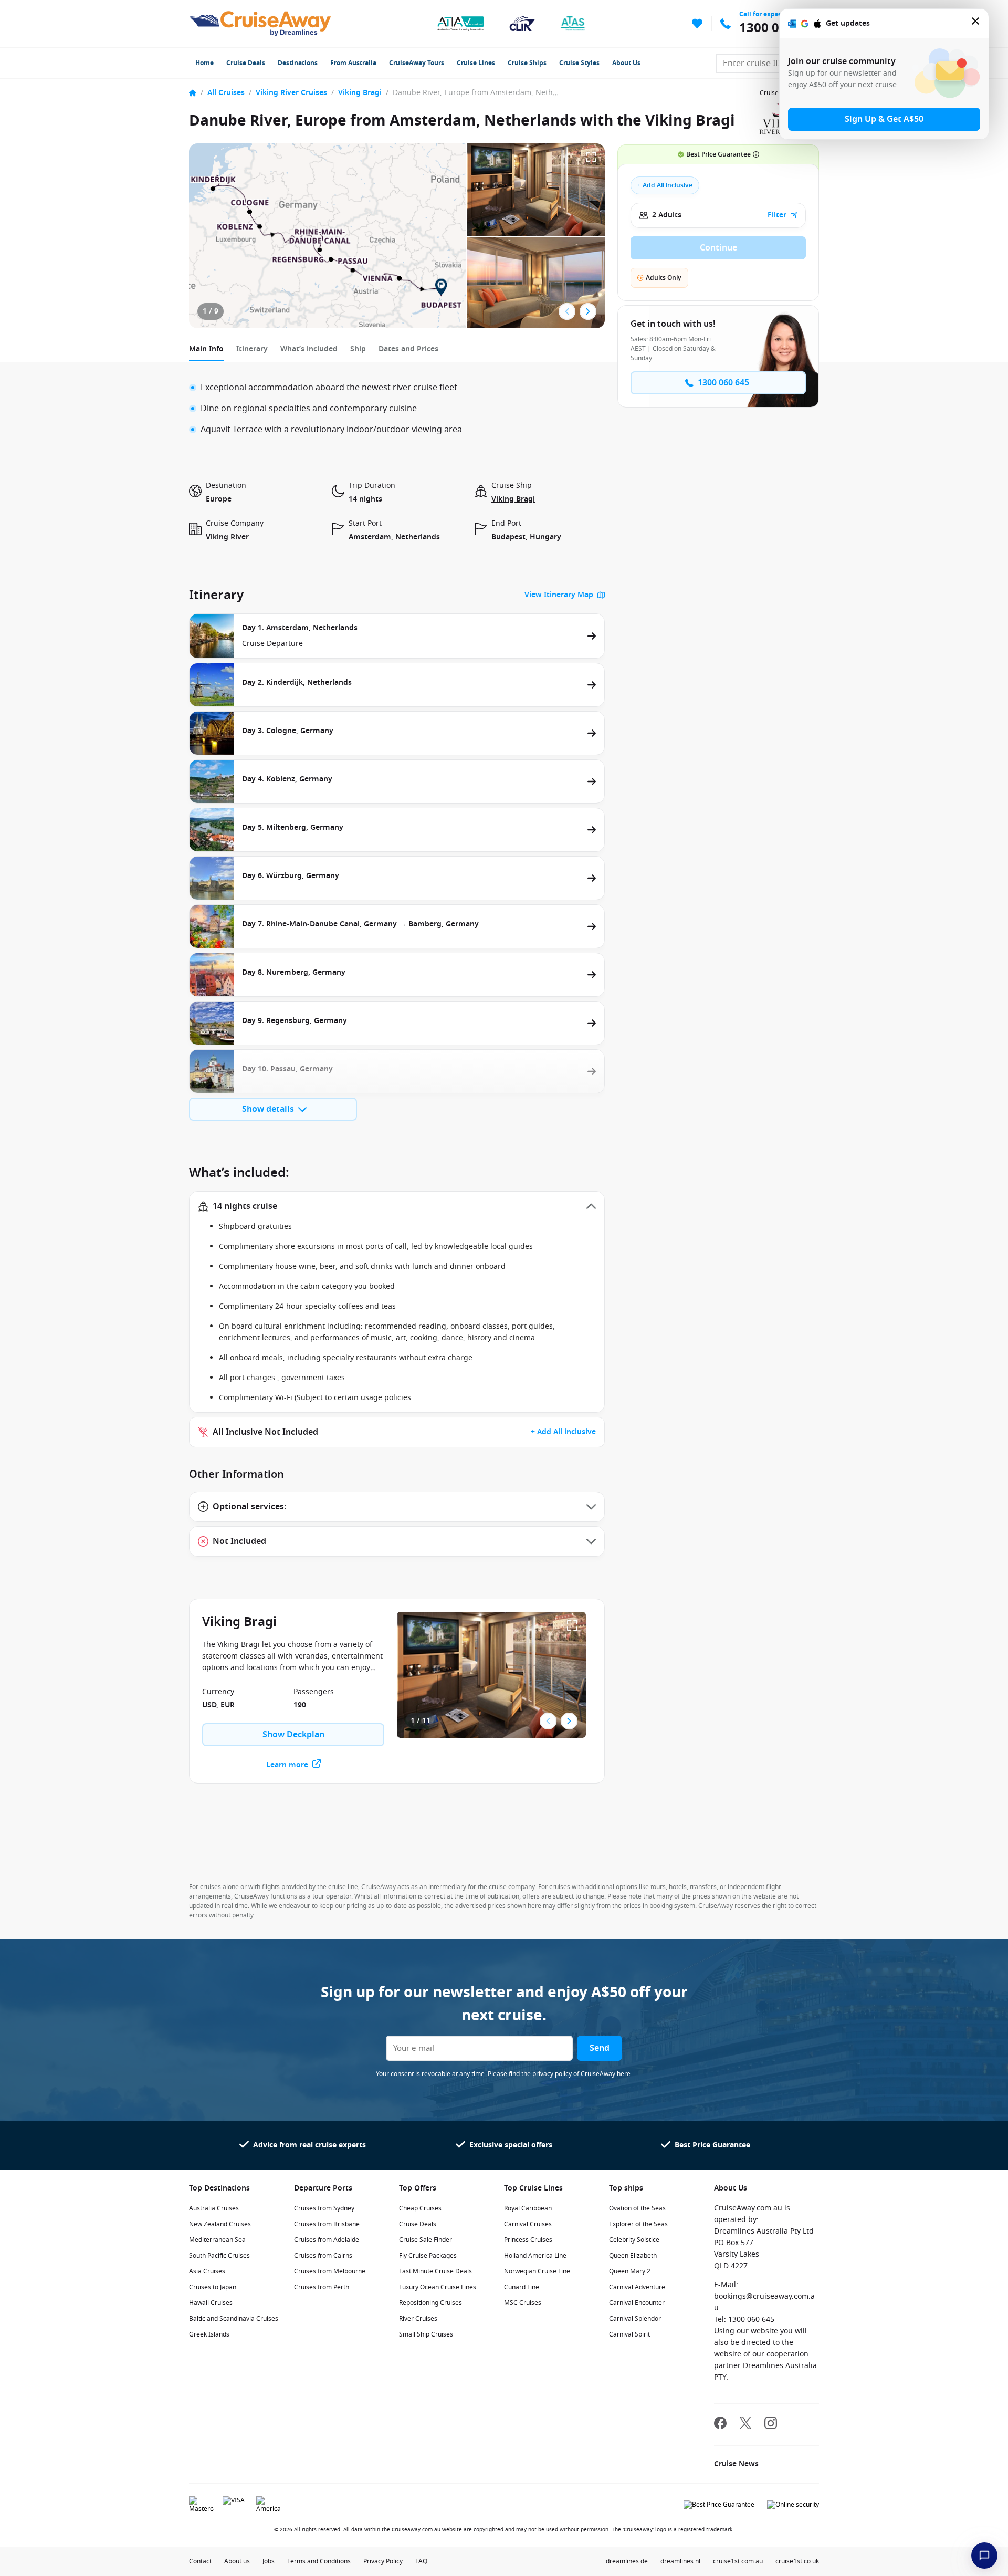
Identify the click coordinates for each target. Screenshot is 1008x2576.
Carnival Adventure (637, 2287)
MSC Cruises (523, 2303)
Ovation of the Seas (637, 2208)
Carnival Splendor (635, 2319)
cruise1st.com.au (738, 2561)
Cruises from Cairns (323, 2256)
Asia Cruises (207, 2271)
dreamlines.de (627, 2561)
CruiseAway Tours (417, 63)
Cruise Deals (246, 63)
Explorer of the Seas (638, 2224)
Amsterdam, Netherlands (394, 537)
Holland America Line (535, 2256)
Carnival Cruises (528, 2224)
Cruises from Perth (322, 2287)
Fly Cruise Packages (428, 2256)
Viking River (227, 537)
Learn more (287, 1765)
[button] (397, 1206)
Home (204, 63)
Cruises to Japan (213, 2287)
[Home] (193, 93)
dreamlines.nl (680, 2561)
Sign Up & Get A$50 (884, 119)
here (624, 2074)
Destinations (298, 63)
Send (600, 2048)
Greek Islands (209, 2334)
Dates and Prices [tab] (408, 349)
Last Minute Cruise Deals (435, 2271)
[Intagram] (771, 2424)
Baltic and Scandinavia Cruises (234, 2319)
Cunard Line (522, 2287)
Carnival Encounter (637, 2303)
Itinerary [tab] (252, 349)
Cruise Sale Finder (426, 2240)
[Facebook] (720, 2424)
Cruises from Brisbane (327, 2224)
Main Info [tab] (206, 349)
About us (237, 2561)
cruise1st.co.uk (797, 2561)
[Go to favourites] (697, 24)
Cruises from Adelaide (327, 2240)
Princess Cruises (528, 2240)
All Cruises (226, 93)
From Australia (353, 63)
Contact (200, 2561)
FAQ (421, 2561)
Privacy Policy (383, 2561)
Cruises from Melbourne (330, 2271)
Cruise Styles (579, 63)
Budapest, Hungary (526, 537)
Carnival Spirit (629, 2334)
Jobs (269, 2561)
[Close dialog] (976, 23)
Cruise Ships (527, 63)
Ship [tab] (358, 349)
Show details (268, 1109)
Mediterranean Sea (217, 2240)
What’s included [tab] (309, 349)
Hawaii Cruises (211, 2303)
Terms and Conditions (319, 2561)
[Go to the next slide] (588, 311)
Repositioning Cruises (430, 2303)
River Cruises (418, 2319)
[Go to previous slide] (567, 311)
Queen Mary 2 (630, 2271)
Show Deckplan (293, 1735)
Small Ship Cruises (426, 2334)
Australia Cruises (214, 2208)
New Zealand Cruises (220, 2224)
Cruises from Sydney (324, 2208)
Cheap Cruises (420, 2208)
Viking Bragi (360, 93)
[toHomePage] (260, 24)
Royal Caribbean (528, 2208)
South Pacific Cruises (219, 2256)
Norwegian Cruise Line (537, 2271)
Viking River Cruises (291, 93)
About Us (626, 63)
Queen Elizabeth (633, 2256)
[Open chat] (984, 2556)
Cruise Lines (476, 63)
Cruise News (736, 2464)
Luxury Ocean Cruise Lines (438, 2287)
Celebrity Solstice (634, 2240)
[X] (745, 2424)
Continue (718, 248)
